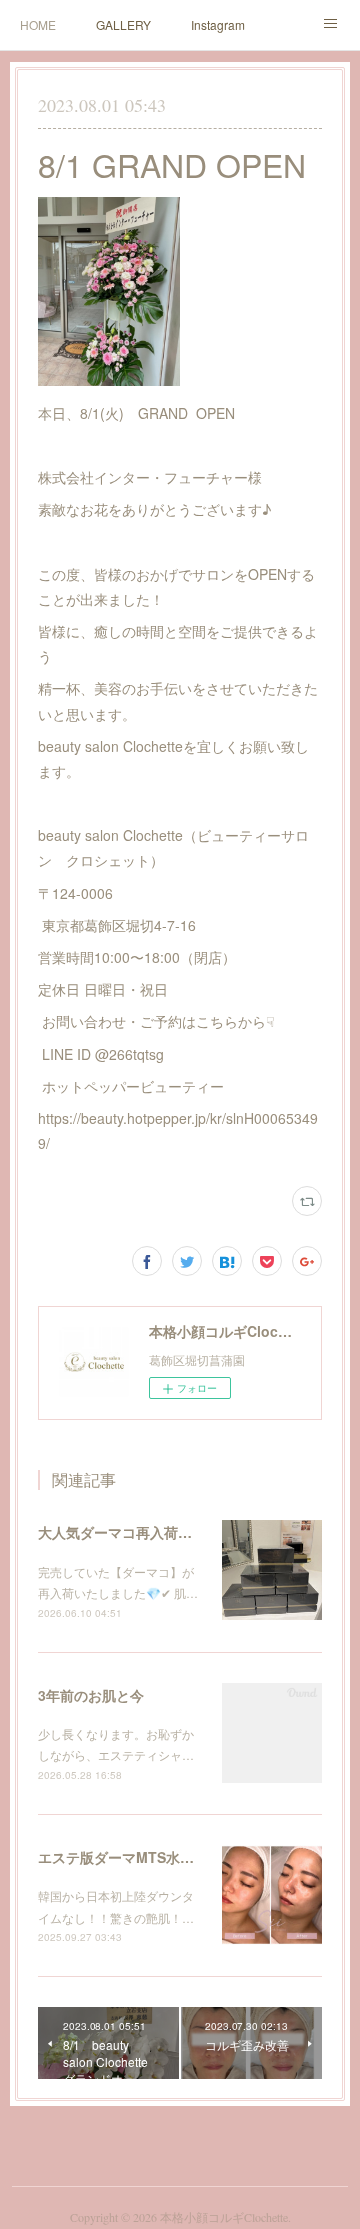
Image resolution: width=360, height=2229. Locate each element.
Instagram (218, 24)
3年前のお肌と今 (91, 1695)
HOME (38, 24)
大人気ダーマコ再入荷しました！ (143, 1532)
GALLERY (123, 24)
